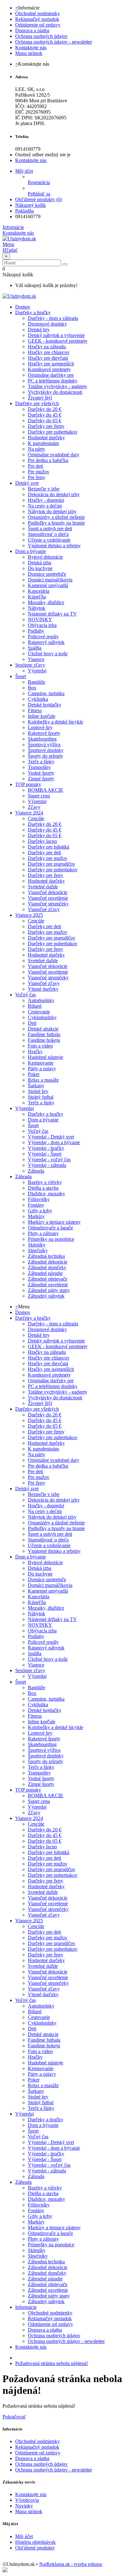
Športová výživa (44, 745)
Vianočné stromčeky (48, 904)
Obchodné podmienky (37, 13)
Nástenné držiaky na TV (52, 614)
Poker (34, 1074)
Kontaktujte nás (31, 48)
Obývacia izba (42, 625)
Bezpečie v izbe (44, 489)
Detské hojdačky (45, 705)
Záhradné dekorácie (48, 1262)
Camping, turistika (46, 693)
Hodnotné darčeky (46, 438)
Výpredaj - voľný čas (49, 1159)
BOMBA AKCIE (46, 790)
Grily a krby (40, 1211)
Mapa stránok (29, 53)
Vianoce (36, 659)
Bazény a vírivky (45, 1182)
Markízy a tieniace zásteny (54, 1222)
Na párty (37, 449)
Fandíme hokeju (44, 1040)
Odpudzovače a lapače (50, 1228)
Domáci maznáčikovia (50, 580)
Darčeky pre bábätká (49, 847)
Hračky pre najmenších (51, 364)
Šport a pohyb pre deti (50, 528)
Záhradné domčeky (47, 1267)
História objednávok (35, 2542)
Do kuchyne (40, 568)
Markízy (36, 1216)
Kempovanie (41, 1063)
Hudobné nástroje (46, 1057)
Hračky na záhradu (47, 347)
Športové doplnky (46, 750)
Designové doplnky (47, 324)
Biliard (35, 1006)
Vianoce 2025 (29, 915)
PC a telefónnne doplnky (53, 381)
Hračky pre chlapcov (49, 352)
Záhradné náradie (45, 1273)
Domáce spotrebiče (47, 574)
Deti (32, 1023)
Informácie (26, 2307)
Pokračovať (14, 2417)
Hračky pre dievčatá (48, 358)
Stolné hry (38, 1091)
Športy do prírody (46, 756)
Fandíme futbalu (44, 1034)
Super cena (39, 796)
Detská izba (40, 563)
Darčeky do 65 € (45, 420)
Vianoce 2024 (29, 813)
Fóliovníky (39, 1199)
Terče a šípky (41, 762)
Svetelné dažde (43, 887)
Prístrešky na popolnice (51, 1239)
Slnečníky (38, 1250)
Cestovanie (39, 1012)
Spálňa (35, 648)
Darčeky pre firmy (46, 426)
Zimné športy (41, 779)
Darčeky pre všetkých (37, 403)
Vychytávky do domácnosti (55, 392)
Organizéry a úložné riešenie (56, 517)
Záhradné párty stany (49, 1290)
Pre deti (35, 466)
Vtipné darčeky (43, 989)
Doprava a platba (32, 30)
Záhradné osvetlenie (48, 1285)
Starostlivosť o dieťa (48, 534)
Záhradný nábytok (46, 1296)
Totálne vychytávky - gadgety (58, 386)
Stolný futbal (41, 1097)
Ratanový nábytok (46, 642)
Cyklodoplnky (42, 1017)
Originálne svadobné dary (54, 455)
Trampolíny (39, 767)
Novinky (24, 2506)
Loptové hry (40, 727)
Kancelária (39, 591)
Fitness (35, 710)
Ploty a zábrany (43, 1233)
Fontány (36, 1205)
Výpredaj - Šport (45, 1154)
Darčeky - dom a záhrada (53, 318)
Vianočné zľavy (44, 909)
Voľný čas (25, 995)
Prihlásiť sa (39, 194)
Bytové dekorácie (45, 557)
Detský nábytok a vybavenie (56, 335)
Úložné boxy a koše (48, 654)
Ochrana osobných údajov (41, 36)
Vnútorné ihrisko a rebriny (54, 546)
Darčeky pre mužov (48, 858)
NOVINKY (40, 619)
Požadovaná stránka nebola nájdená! (52, 2363)
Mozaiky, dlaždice (46, 602)
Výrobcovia (27, 2500)
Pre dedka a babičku (48, 460)
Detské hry (39, 330)
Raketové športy (44, 733)
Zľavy (34, 807)
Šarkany (36, 1086)
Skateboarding (42, 739)
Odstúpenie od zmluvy (38, 25)
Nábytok (37, 608)
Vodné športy (41, 773)
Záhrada (36, 1171)
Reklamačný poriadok (37, 19)
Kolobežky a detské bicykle (56, 722)
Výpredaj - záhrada (47, 1165)
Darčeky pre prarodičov (52, 864)
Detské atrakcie (43, 1029)
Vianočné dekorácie (48, 892)
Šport (21, 676)
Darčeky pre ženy (46, 875)
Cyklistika (38, 699)
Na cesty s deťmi (45, 506)
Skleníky (37, 1245)
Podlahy (36, 631)
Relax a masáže (43, 1080)
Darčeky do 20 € (45, 409)
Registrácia (39, 182)
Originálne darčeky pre (51, 375)
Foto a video (40, 1046)
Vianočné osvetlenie (48, 898)
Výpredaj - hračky (46, 1148)
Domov (23, 1312)
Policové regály (43, 636)
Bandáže (37, 682)
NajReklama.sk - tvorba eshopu (71, 2564)
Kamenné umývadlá (48, 585)
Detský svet (27, 483)
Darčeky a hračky (33, 312)
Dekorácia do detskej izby (54, 494)
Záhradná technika (46, 1256)
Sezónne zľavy (30, 665)
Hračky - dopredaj (46, 500)
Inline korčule (42, 716)
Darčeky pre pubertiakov (53, 432)
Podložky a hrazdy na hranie (56, 523)
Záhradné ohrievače (48, 1279)
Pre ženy (37, 477)
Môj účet (24, 2536)
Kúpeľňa (37, 597)
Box (32, 688)
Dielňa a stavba (43, 1188)
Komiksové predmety (49, 369)
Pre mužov (39, 472)
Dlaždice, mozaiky (46, 1194)
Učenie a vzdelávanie (49, 540)
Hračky (35, 1051)
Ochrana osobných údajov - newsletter (54, 42)
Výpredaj (37, 671)
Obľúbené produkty (35, 2548)
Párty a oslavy (42, 1069)
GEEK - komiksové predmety (58, 341)
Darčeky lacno (42, 841)
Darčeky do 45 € (45, 415)
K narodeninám (43, 443)
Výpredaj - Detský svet (51, 1137)
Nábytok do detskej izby (52, 511)
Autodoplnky (41, 1000)
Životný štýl (40, 398)
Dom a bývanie (31, 551)
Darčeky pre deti (44, 853)
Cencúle (36, 818)
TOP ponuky (28, 784)
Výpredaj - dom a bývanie (54, 1142)
